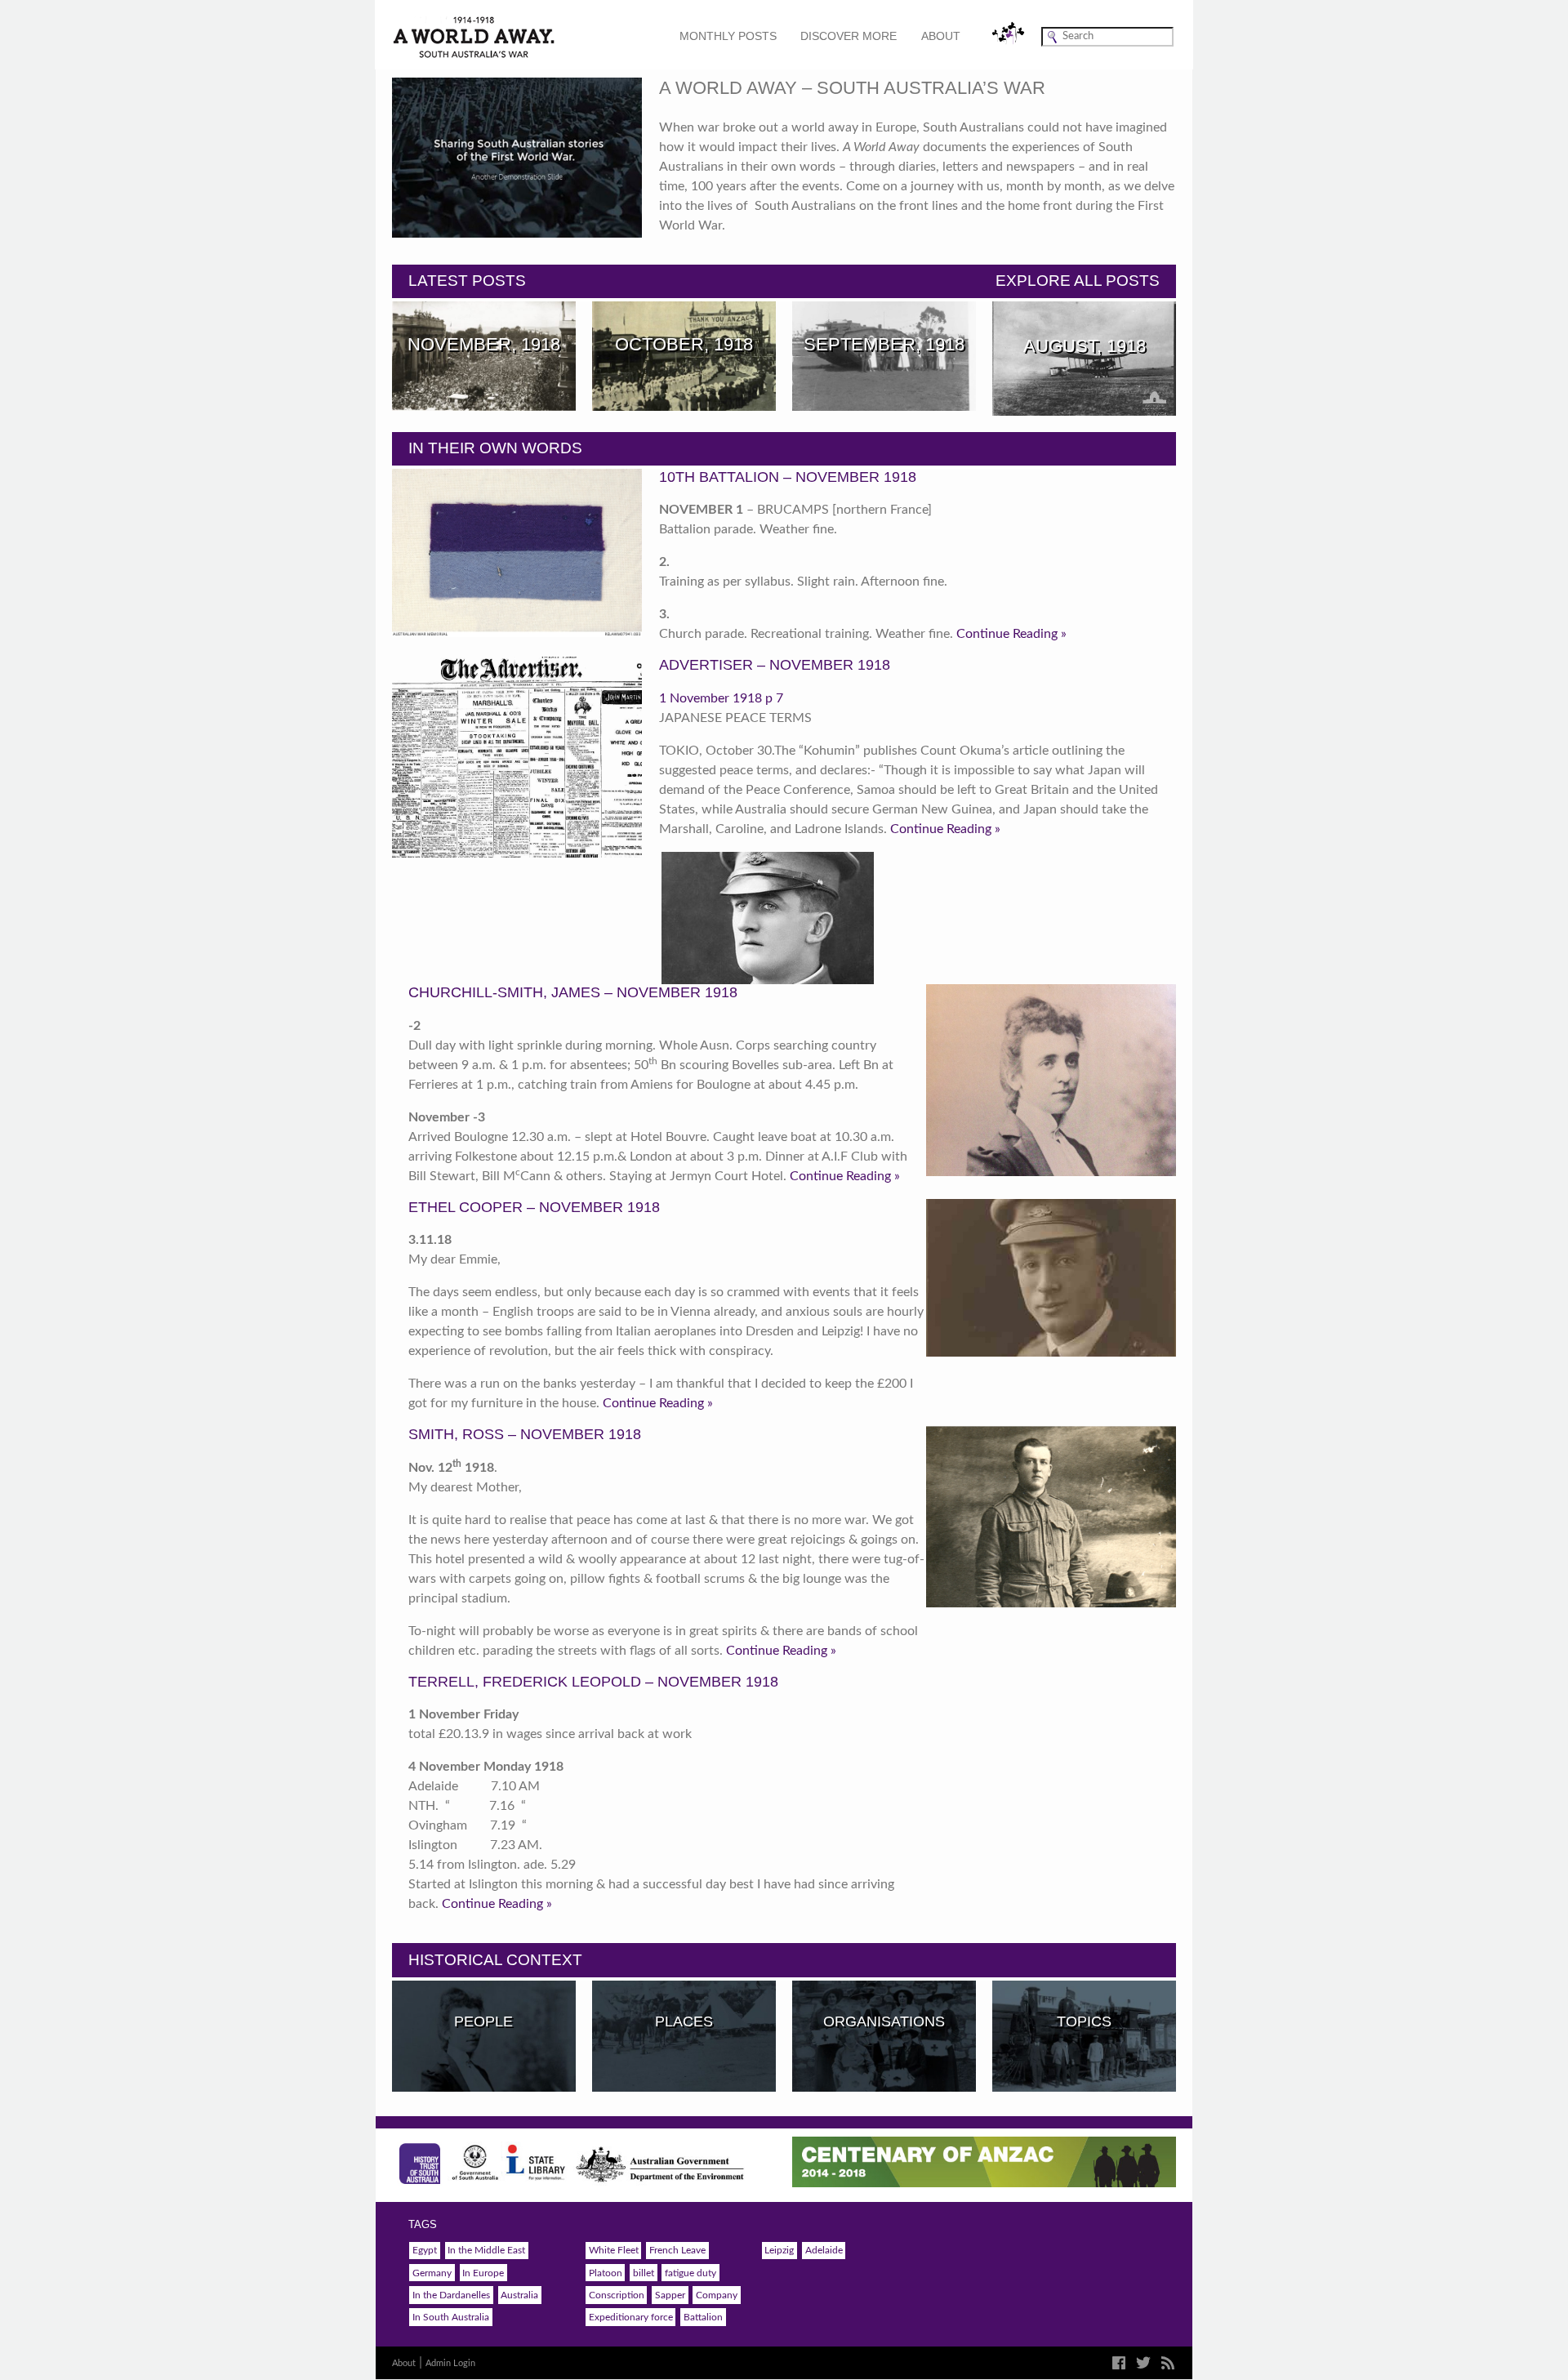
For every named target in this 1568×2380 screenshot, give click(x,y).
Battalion (703, 2317)
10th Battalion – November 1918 (788, 477)
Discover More (849, 36)
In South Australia (451, 2317)
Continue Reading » (1011, 634)
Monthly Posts (728, 36)
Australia (519, 2295)
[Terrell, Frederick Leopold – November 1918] (1051, 1517)
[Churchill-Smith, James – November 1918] (767, 918)
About (941, 36)
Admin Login (450, 2363)
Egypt (425, 2250)
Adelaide (824, 2250)
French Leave (677, 2250)
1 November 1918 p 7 (721, 698)
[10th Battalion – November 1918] (517, 553)
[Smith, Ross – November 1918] (1051, 1278)
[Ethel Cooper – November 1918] (1051, 1080)
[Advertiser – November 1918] (517, 757)
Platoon (606, 2273)
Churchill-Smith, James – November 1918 (573, 992)
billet (644, 2273)
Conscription (617, 2295)
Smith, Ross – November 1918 (525, 1434)
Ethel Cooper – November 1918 (534, 1207)
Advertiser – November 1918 (775, 665)
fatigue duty (690, 2273)
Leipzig (779, 2250)
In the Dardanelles (451, 2295)
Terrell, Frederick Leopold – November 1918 (593, 1682)
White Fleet (614, 2250)
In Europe (483, 2273)
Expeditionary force (631, 2317)
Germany (432, 2273)
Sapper (670, 2295)
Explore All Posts (1078, 281)
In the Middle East (486, 2250)
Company (717, 2295)
